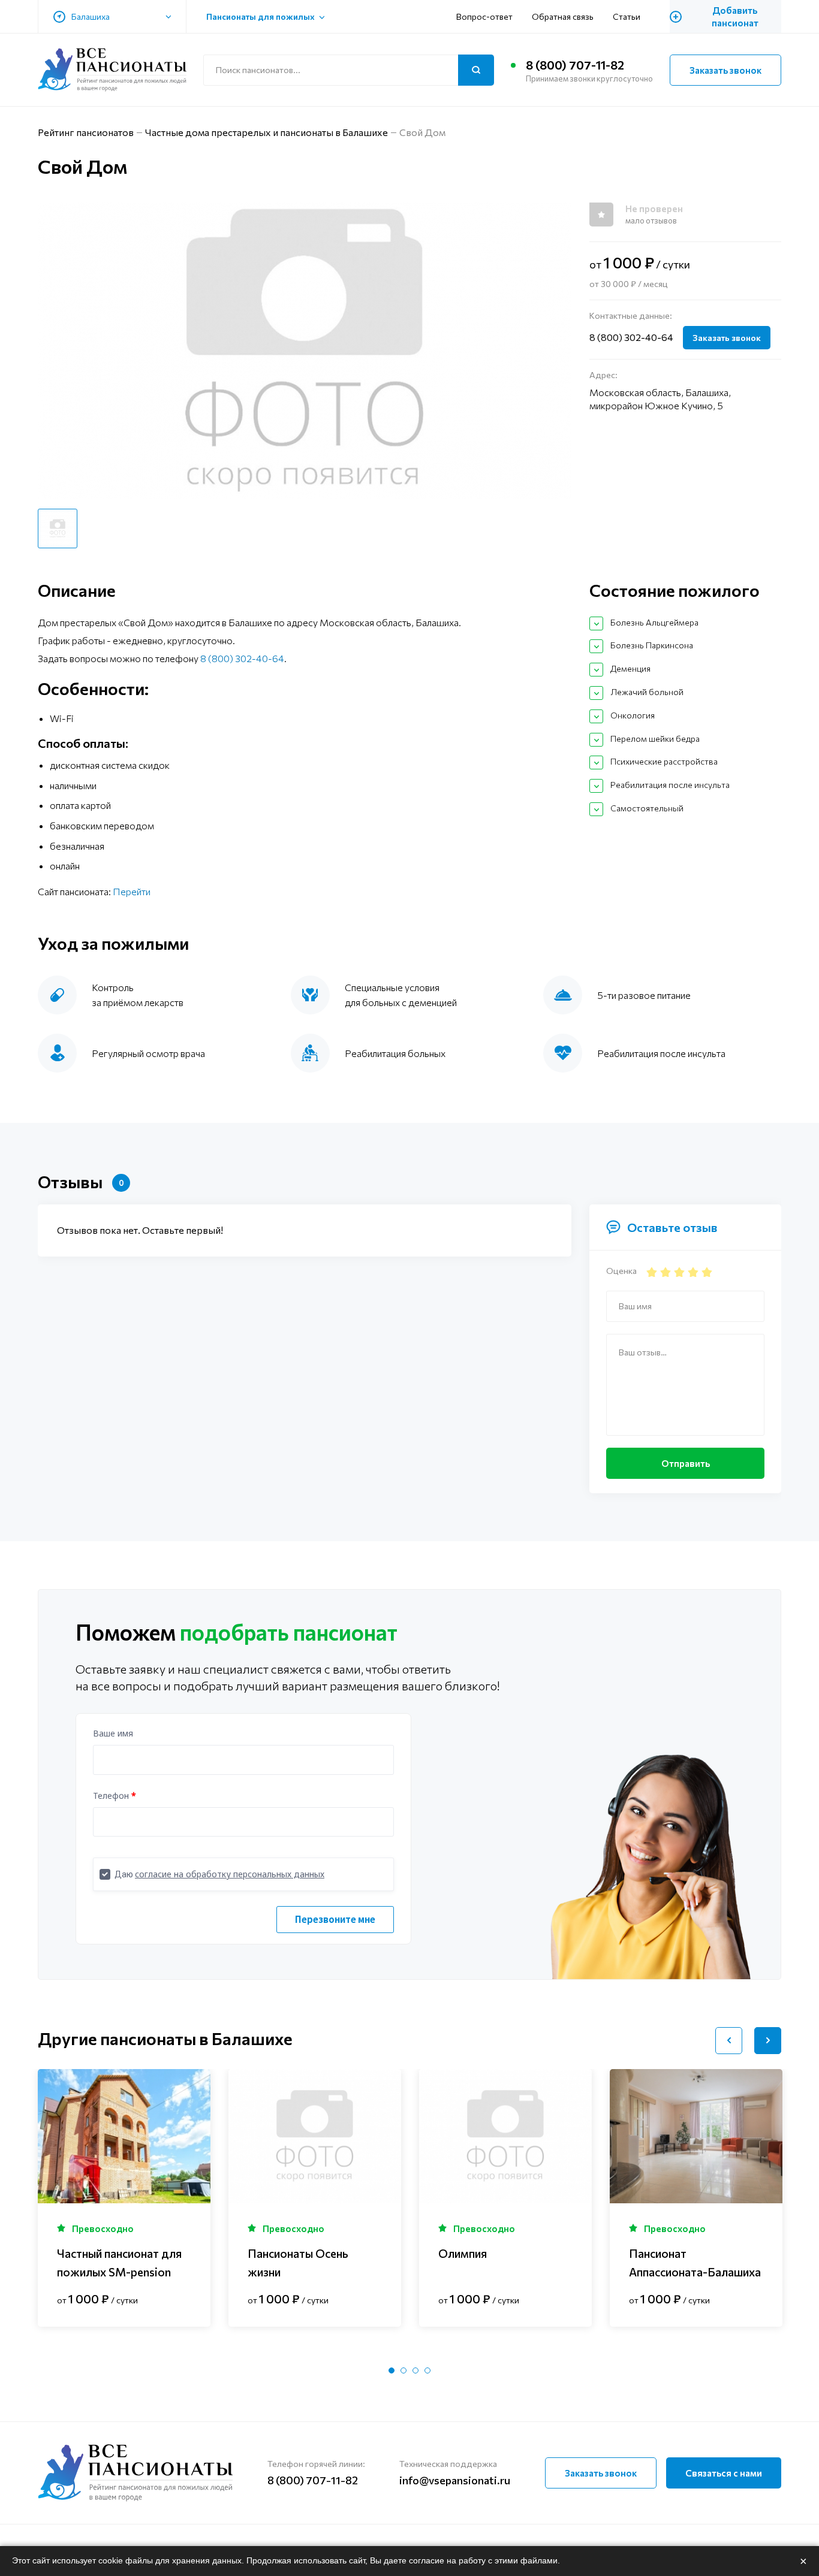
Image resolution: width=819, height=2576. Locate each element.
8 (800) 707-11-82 (575, 65)
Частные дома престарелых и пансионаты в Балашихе (267, 132)
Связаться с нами (724, 2473)
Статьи (627, 16)
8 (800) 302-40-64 (631, 337)
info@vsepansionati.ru (455, 2480)
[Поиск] (476, 70)
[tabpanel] (124, 2198)
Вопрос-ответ (484, 16)
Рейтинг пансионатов (86, 132)
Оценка (621, 1271)
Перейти (132, 891)
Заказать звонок (725, 70)
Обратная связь (563, 16)
